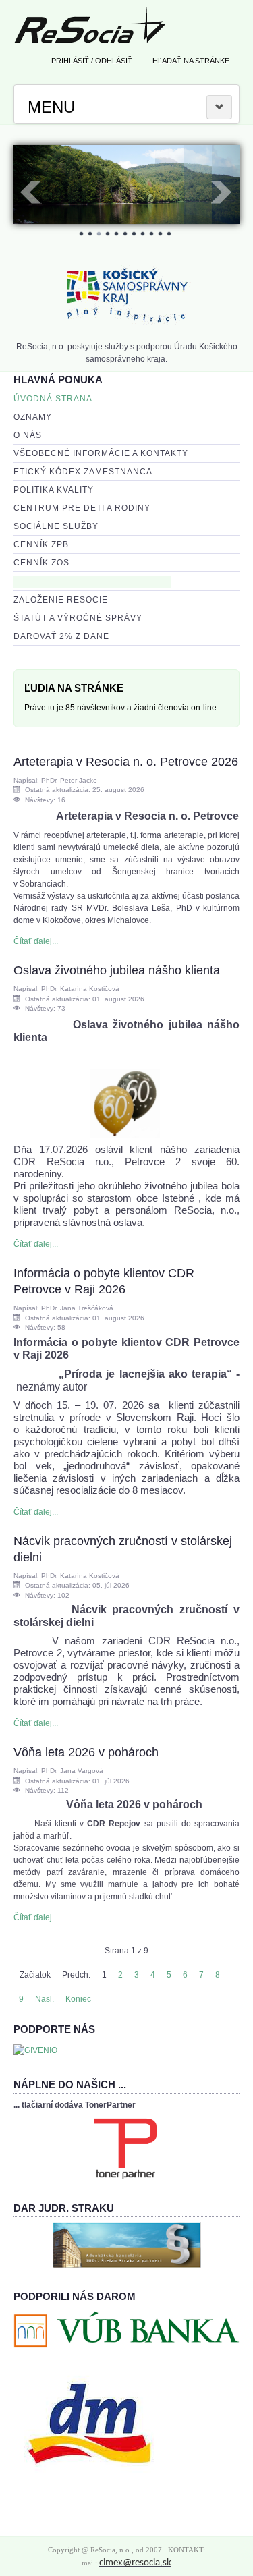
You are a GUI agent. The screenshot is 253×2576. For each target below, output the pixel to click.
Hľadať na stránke (191, 61)
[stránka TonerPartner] (125, 2148)
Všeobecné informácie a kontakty (101, 453)
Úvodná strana (53, 399)
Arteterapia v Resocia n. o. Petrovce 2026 (126, 762)
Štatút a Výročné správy (78, 618)
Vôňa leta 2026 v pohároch (86, 1752)
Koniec (78, 1999)
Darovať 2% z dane (61, 636)
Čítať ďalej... (36, 941)
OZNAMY (33, 417)
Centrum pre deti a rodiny (82, 508)
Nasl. (45, 1999)
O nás (28, 435)
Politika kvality (54, 490)
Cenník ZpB (41, 544)
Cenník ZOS (41, 563)
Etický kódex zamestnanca (83, 472)
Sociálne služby (56, 526)
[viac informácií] (127, 2245)
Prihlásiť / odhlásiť (92, 61)
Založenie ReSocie (61, 600)
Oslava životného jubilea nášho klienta (117, 970)
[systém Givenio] (35, 2050)
